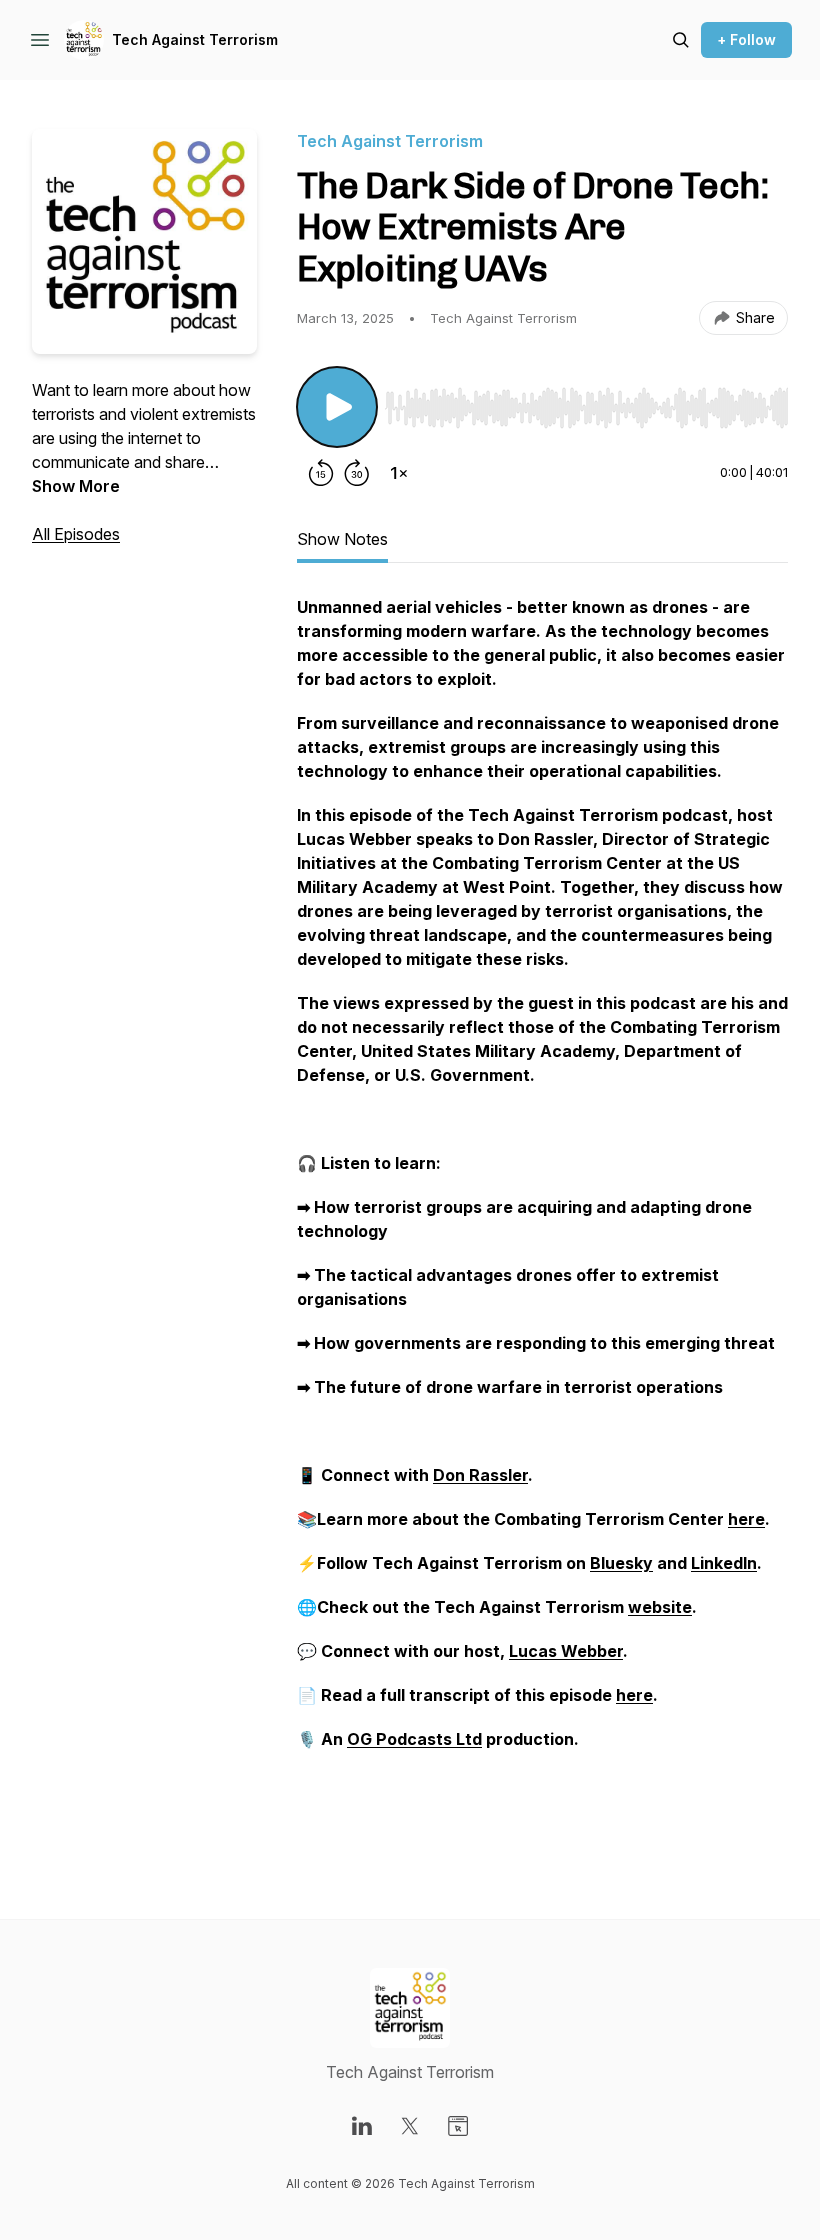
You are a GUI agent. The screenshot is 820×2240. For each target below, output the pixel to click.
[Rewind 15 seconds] (321, 473)
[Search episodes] (681, 40)
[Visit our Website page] (458, 2126)
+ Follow (746, 39)
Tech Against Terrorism (195, 39)
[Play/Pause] (337, 407)
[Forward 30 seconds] (357, 473)
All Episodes (76, 534)
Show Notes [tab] (342, 539)
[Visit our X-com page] (410, 2126)
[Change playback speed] (399, 473)
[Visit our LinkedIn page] (362, 2126)
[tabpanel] (542, 1217)
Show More (76, 486)
